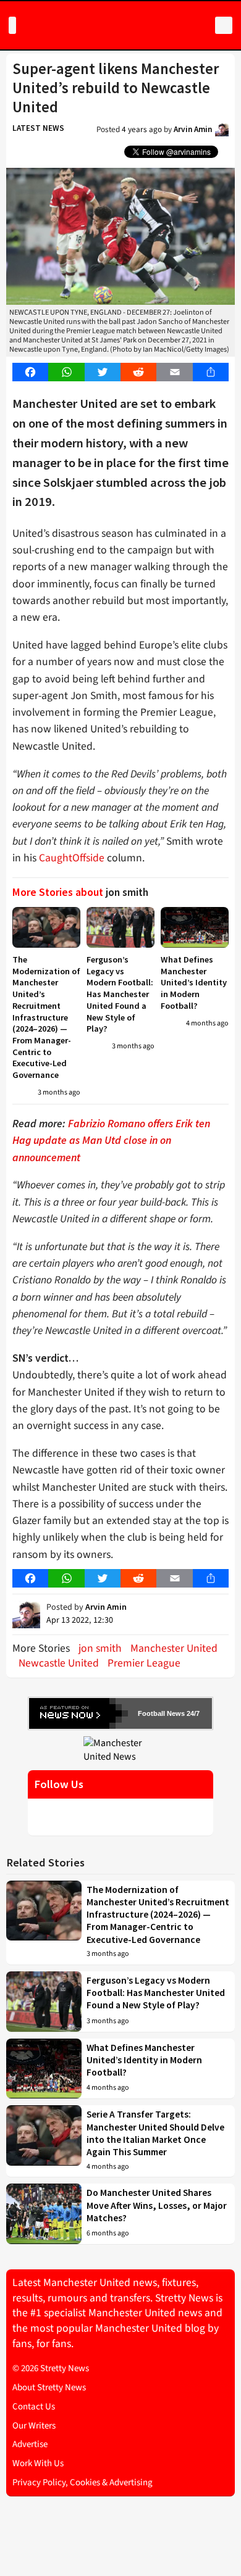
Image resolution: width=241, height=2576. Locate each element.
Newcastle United (59, 1663)
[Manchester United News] (120, 1749)
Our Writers (34, 2426)
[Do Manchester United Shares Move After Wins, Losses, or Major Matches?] (44, 2214)
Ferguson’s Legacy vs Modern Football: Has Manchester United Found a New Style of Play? (120, 994)
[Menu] (12, 25)
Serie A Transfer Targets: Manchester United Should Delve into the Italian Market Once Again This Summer (155, 2133)
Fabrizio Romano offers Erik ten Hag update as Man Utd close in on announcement (111, 1141)
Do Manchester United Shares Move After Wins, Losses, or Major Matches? (157, 2205)
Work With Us (38, 2463)
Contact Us (34, 2407)
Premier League (144, 1663)
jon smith (100, 1648)
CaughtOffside (72, 858)
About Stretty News (49, 2388)
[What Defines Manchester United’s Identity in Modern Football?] (195, 927)
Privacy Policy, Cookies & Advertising (82, 2483)
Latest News (38, 128)
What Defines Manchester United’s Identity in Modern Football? (194, 983)
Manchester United (174, 1648)
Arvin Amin (193, 129)
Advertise (30, 2444)
